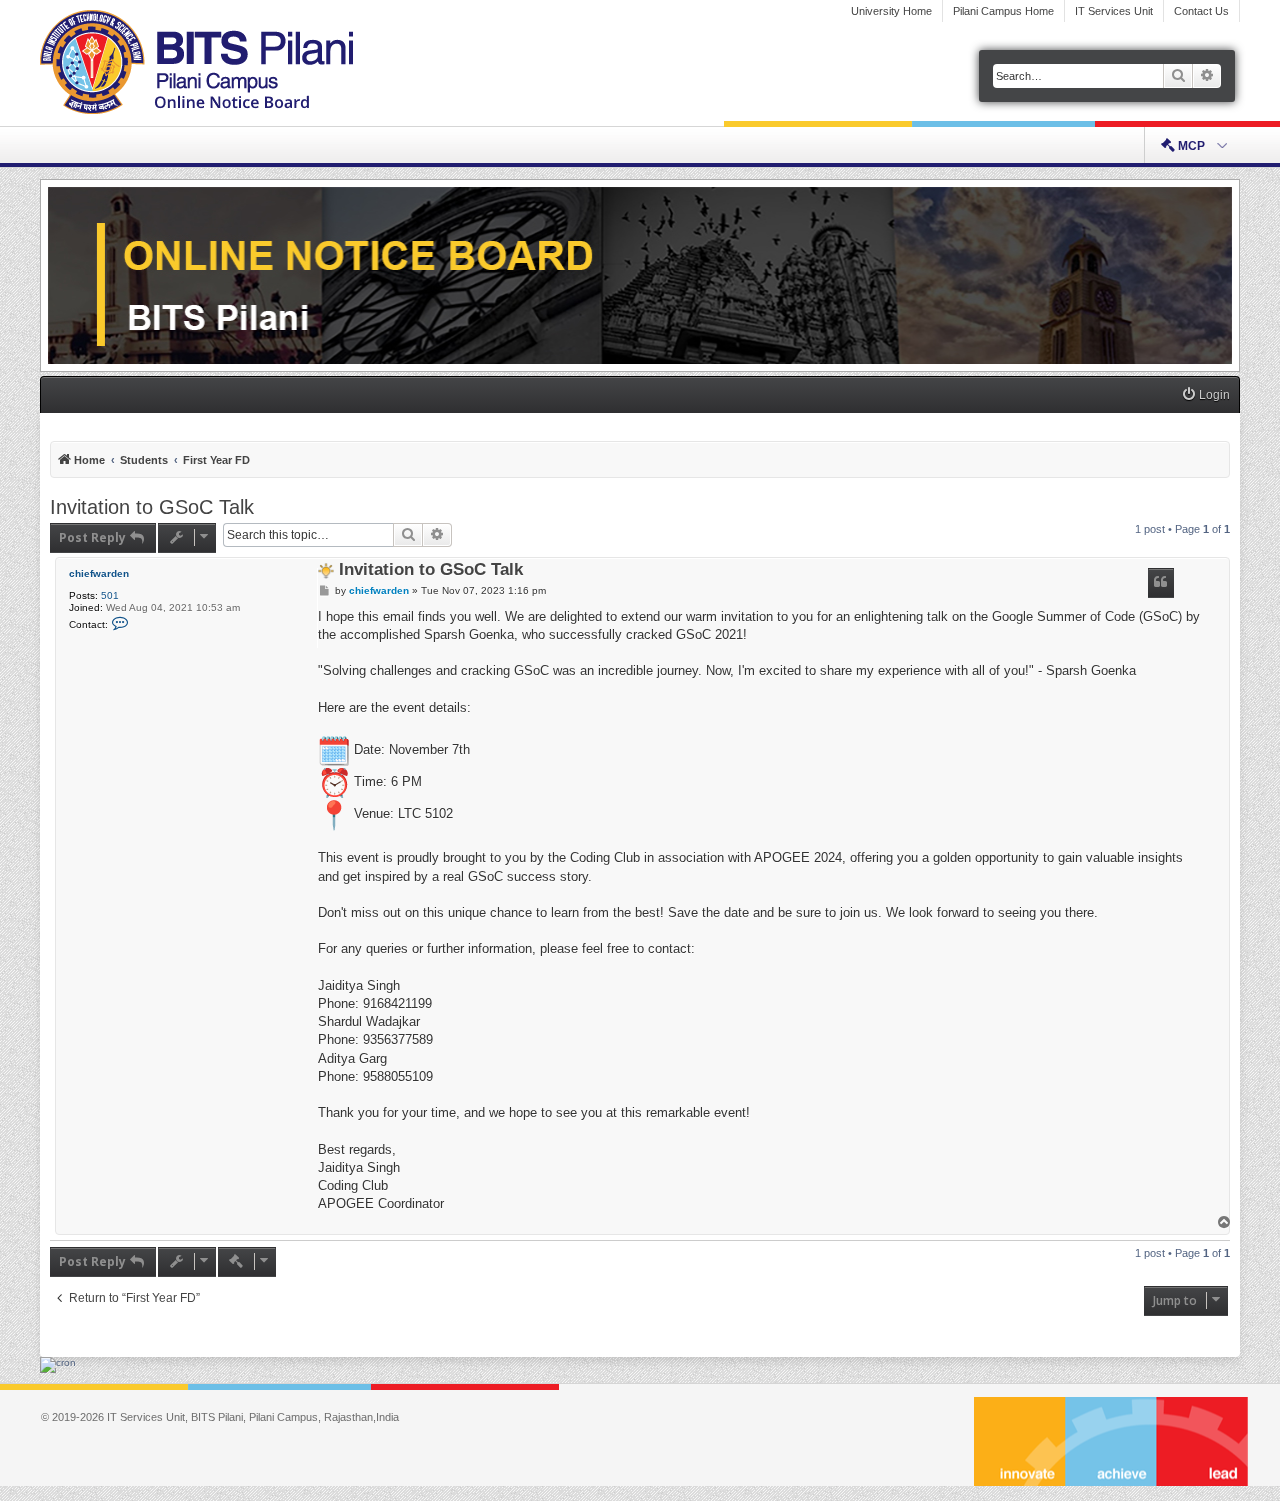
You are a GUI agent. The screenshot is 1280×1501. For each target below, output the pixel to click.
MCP (1191, 146)
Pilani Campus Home (1003, 11)
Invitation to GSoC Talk (152, 507)
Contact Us (1201, 11)
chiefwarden (99, 573)
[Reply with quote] (1161, 583)
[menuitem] (1205, 395)
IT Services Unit (1114, 11)
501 (110, 595)
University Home (891, 11)
